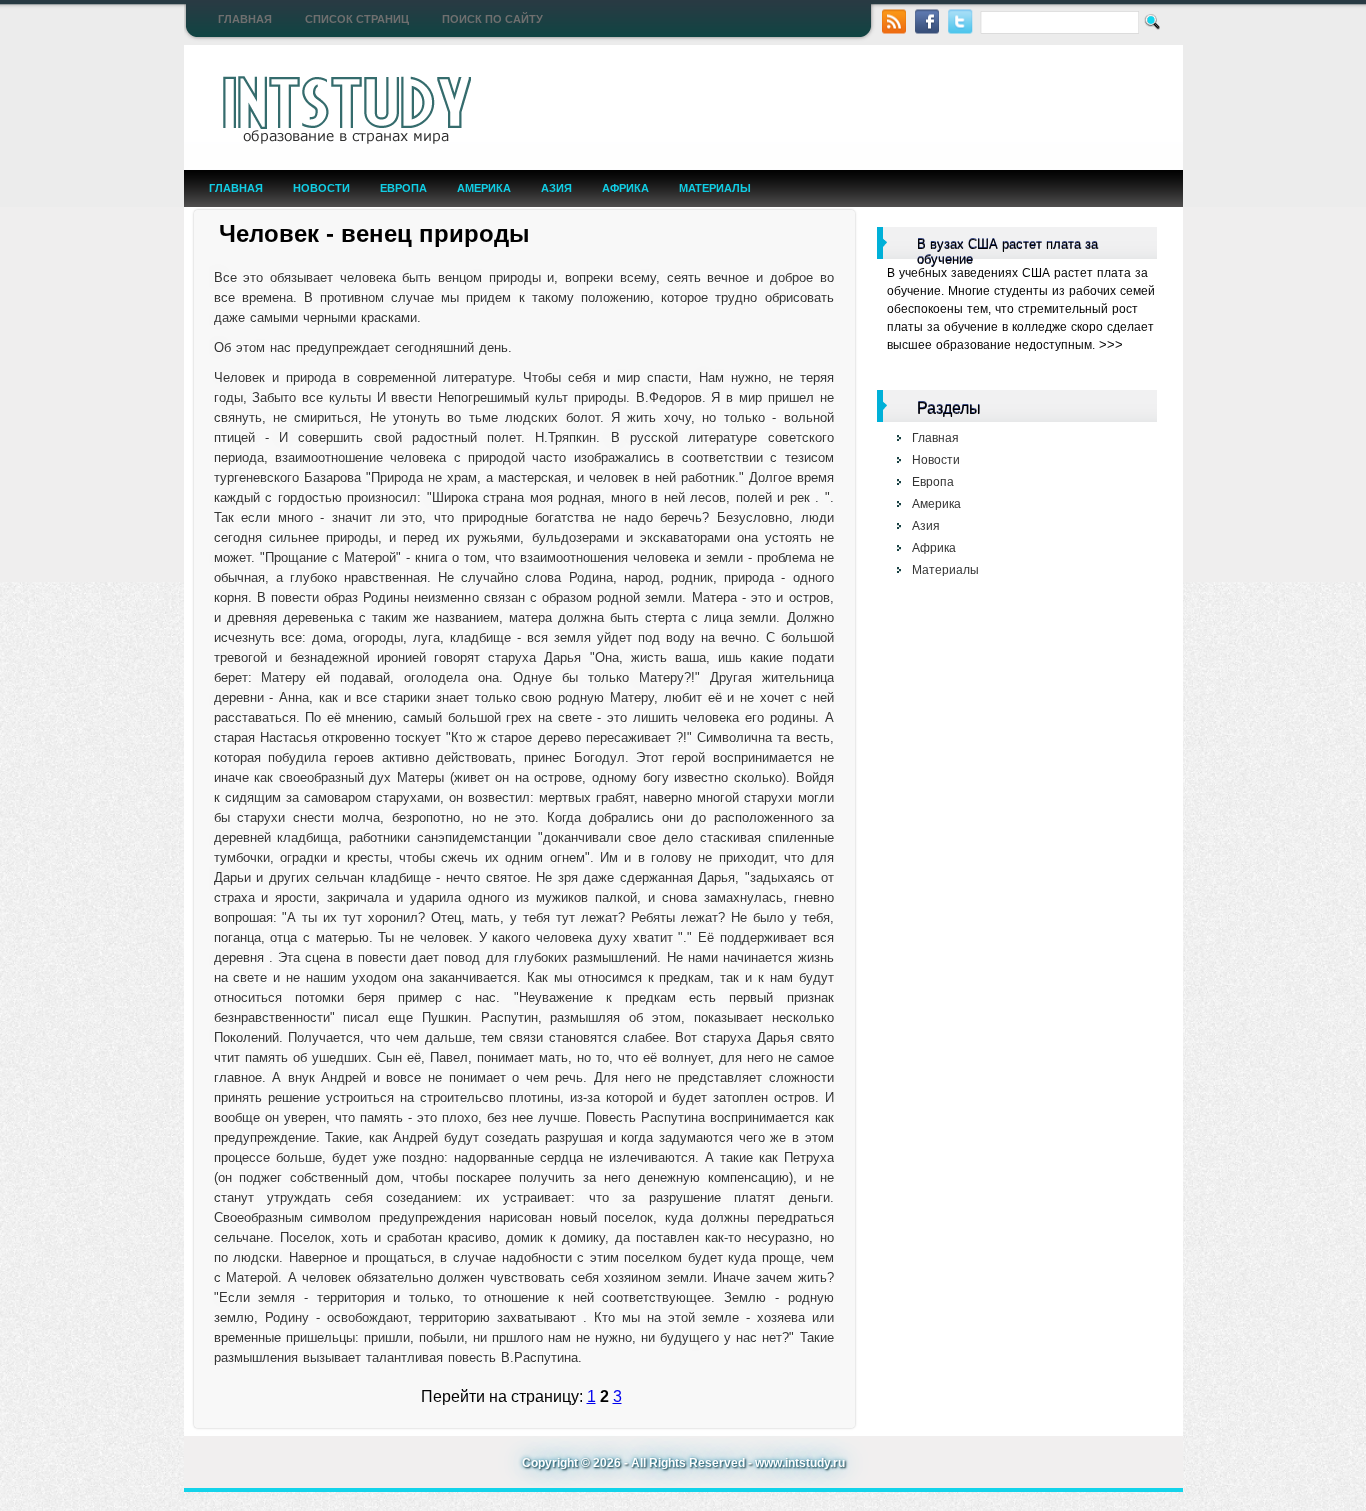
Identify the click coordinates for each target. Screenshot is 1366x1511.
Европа (403, 188)
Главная (245, 19)
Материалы (715, 188)
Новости (321, 188)
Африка (625, 188)
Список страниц (357, 19)
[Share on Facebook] (927, 19)
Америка (484, 188)
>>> (1111, 344)
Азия (556, 188)
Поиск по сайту (492, 19)
